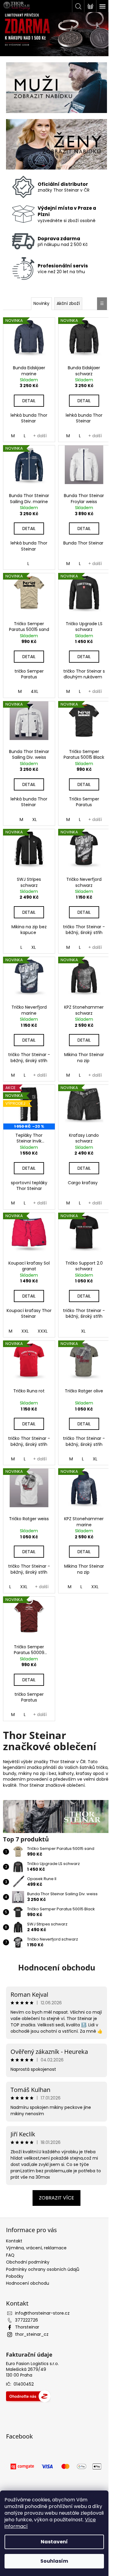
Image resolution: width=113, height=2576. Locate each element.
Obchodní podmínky (28, 2251)
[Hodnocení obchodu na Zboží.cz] (28, 2386)
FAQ (10, 2245)
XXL (24, 1315)
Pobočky (15, 2266)
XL (34, 810)
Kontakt (14, 2230)
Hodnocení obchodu (54, 1950)
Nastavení (54, 2542)
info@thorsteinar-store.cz (42, 2303)
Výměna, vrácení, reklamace (36, 2237)
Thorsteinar (27, 2316)
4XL (34, 684)
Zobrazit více (54, 2187)
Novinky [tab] (39, 301)
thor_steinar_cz (32, 2324)
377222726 (27, 2309)
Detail (28, 396)
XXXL (42, 1315)
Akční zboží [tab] (66, 301)
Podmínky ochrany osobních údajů (43, 2258)
